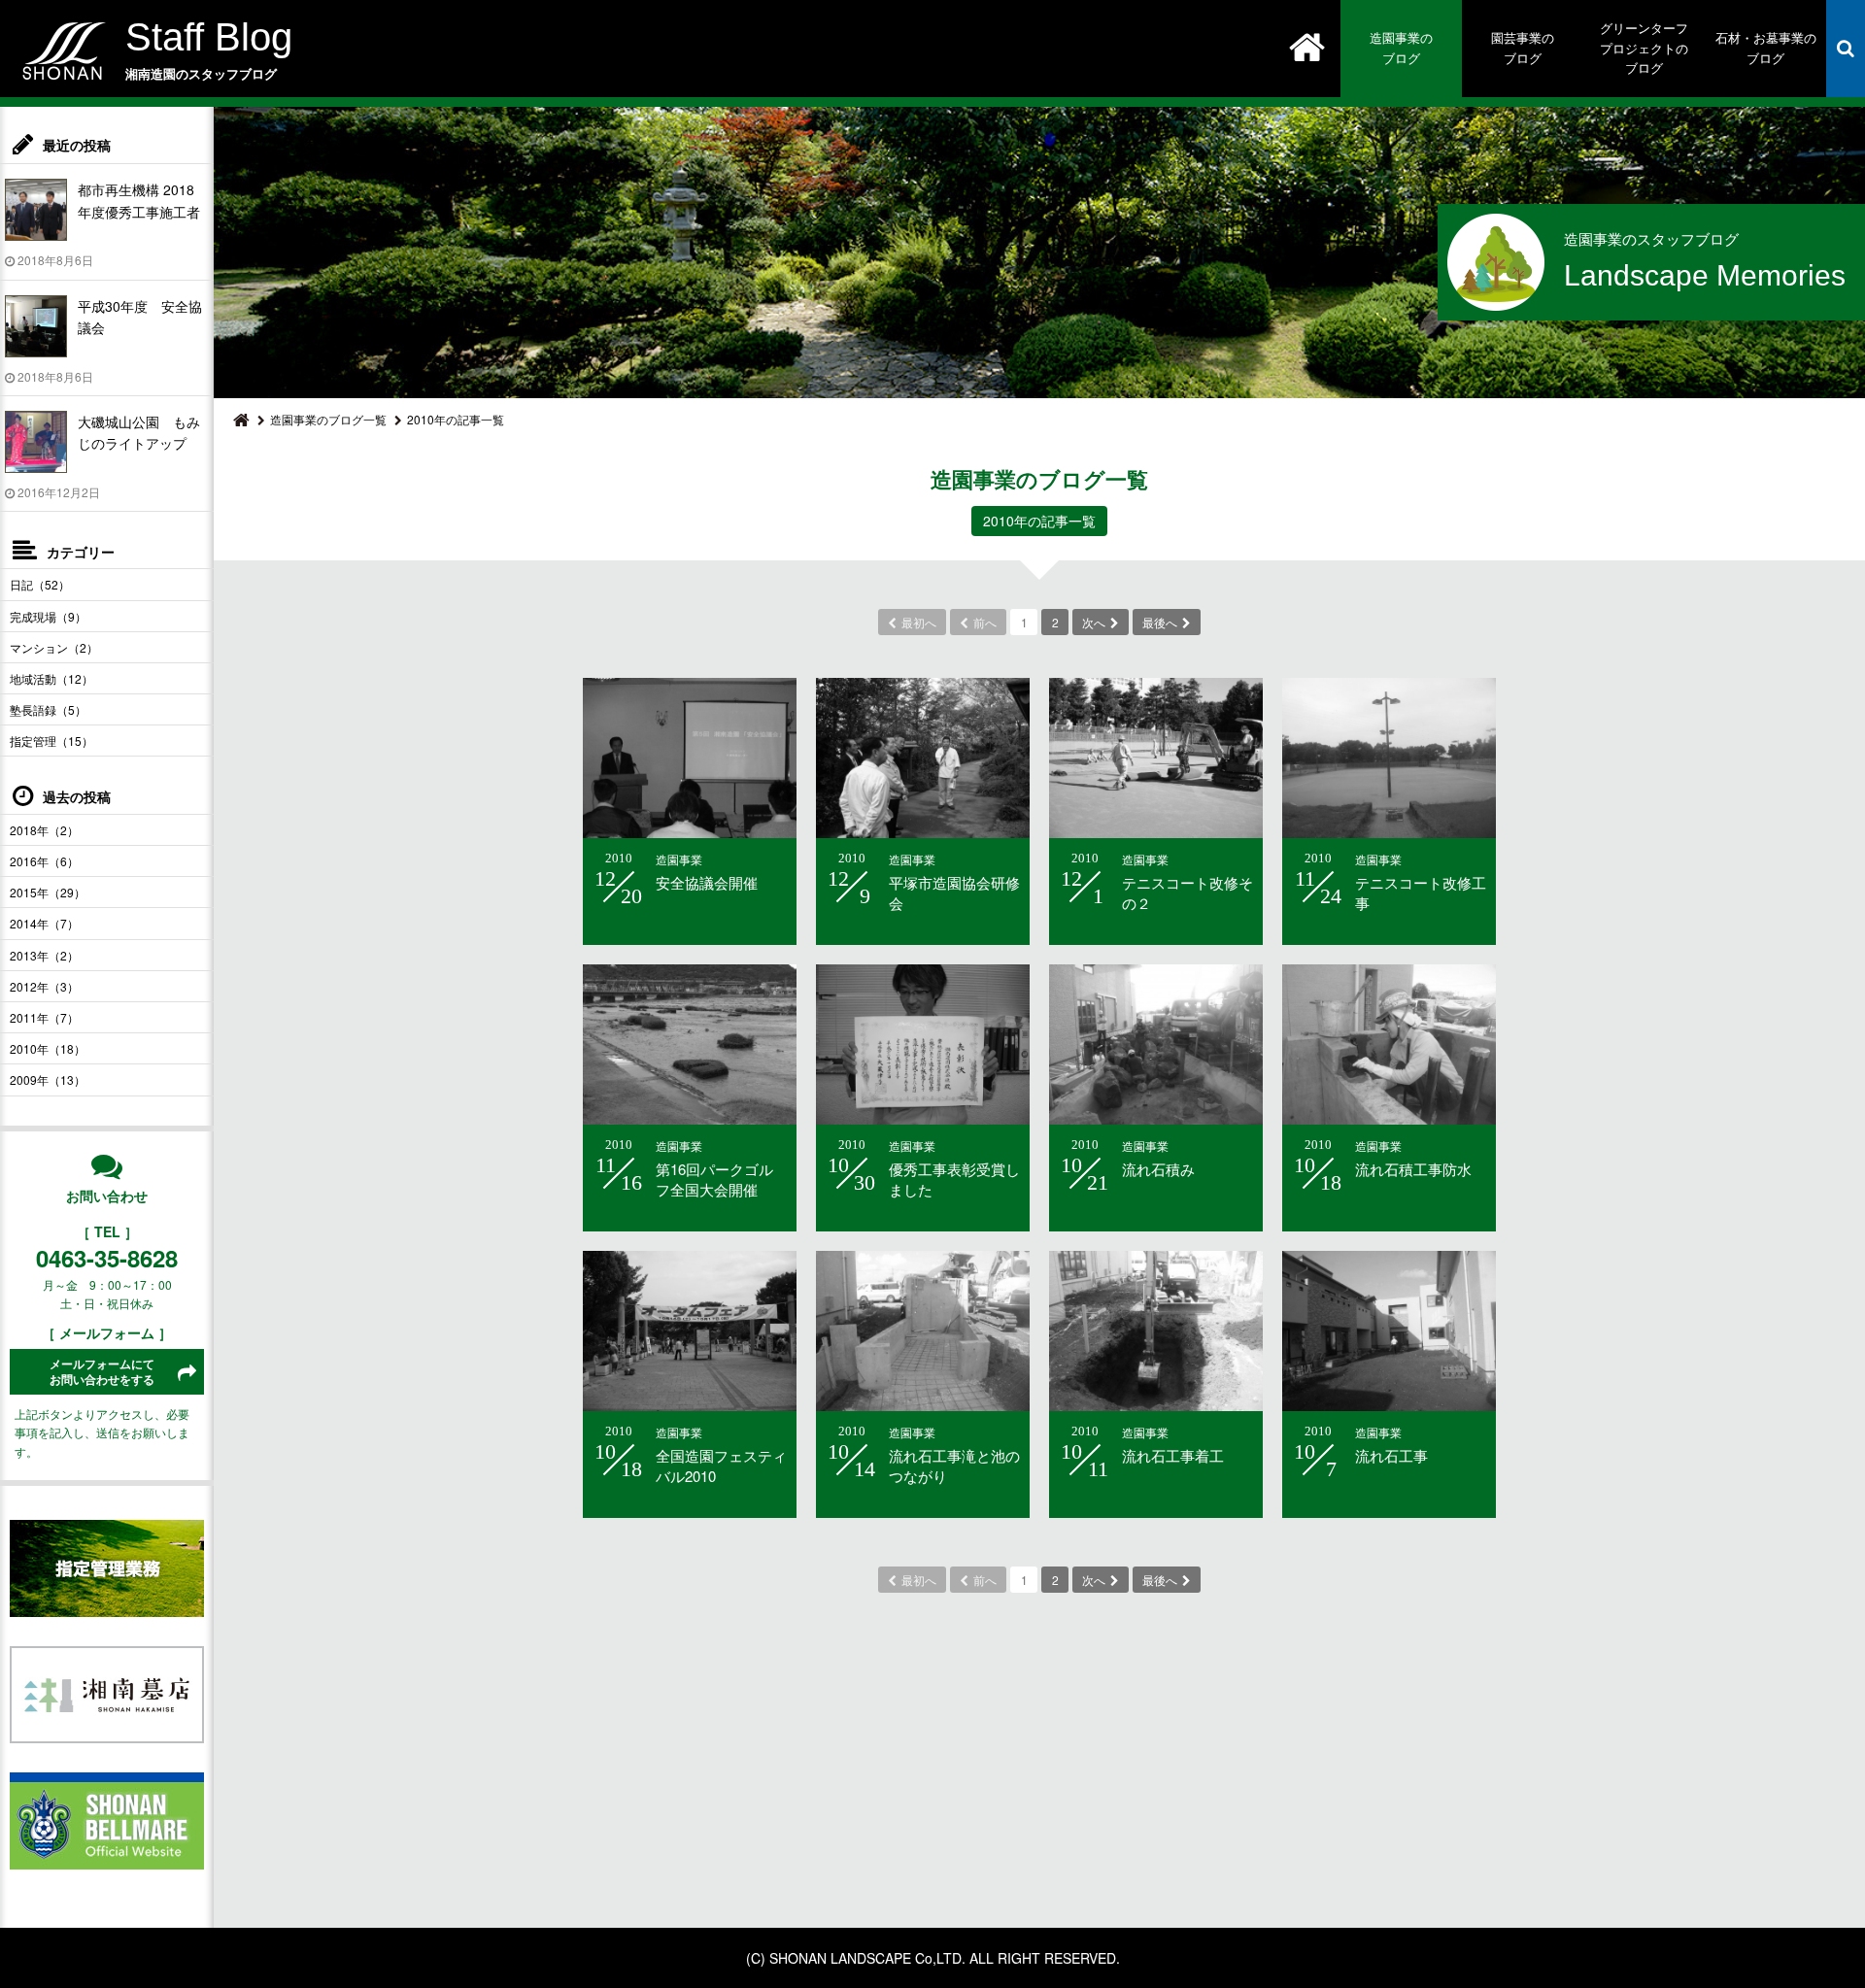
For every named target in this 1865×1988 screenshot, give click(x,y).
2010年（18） (48, 1048)
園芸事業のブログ (1523, 48)
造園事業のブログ (1401, 48)
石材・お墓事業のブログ (1766, 48)
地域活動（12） (51, 678)
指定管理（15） (51, 741)
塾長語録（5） (48, 709)
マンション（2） (54, 647)
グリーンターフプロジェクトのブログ (1644, 48)
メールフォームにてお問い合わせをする (102, 1372)
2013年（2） (44, 955)
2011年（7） (44, 1017)
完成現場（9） (48, 616)
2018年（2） (44, 830)
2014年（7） (44, 923)
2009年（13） (48, 1079)
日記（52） (40, 584)
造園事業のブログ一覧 (328, 419)
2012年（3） (44, 986)
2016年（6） (44, 861)
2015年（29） (48, 892)
